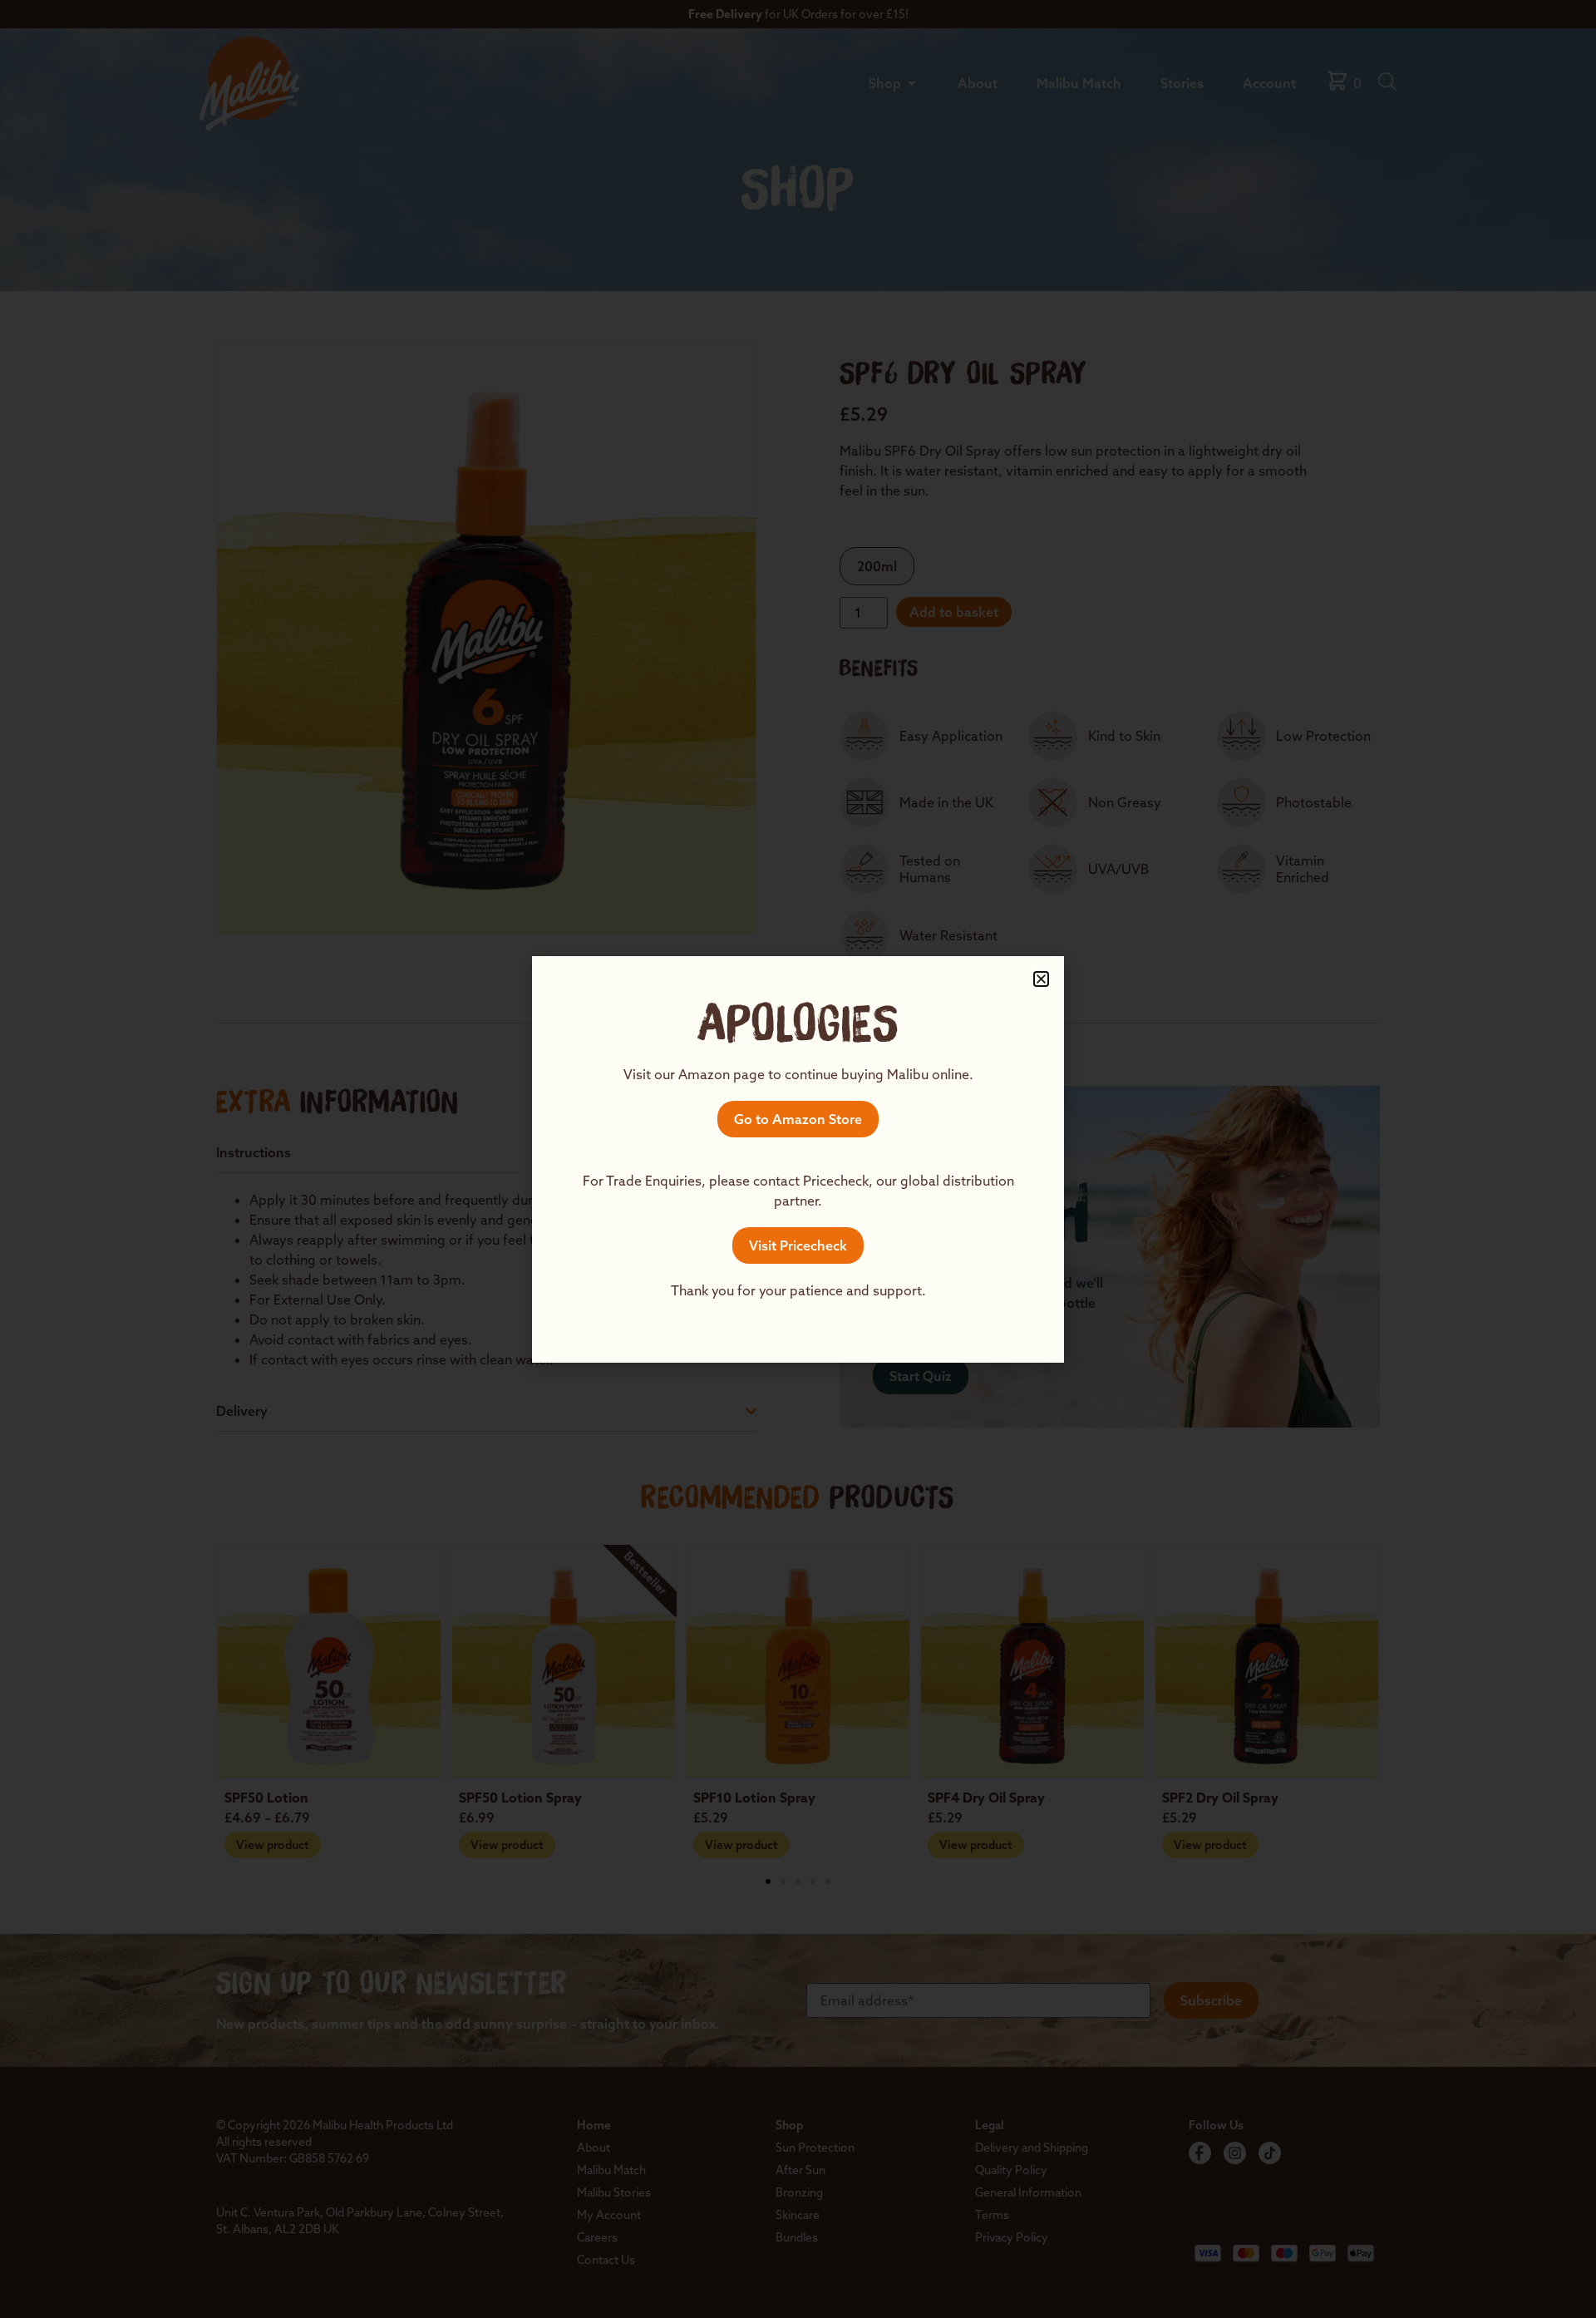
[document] (798, 1159)
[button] (1041, 979)
